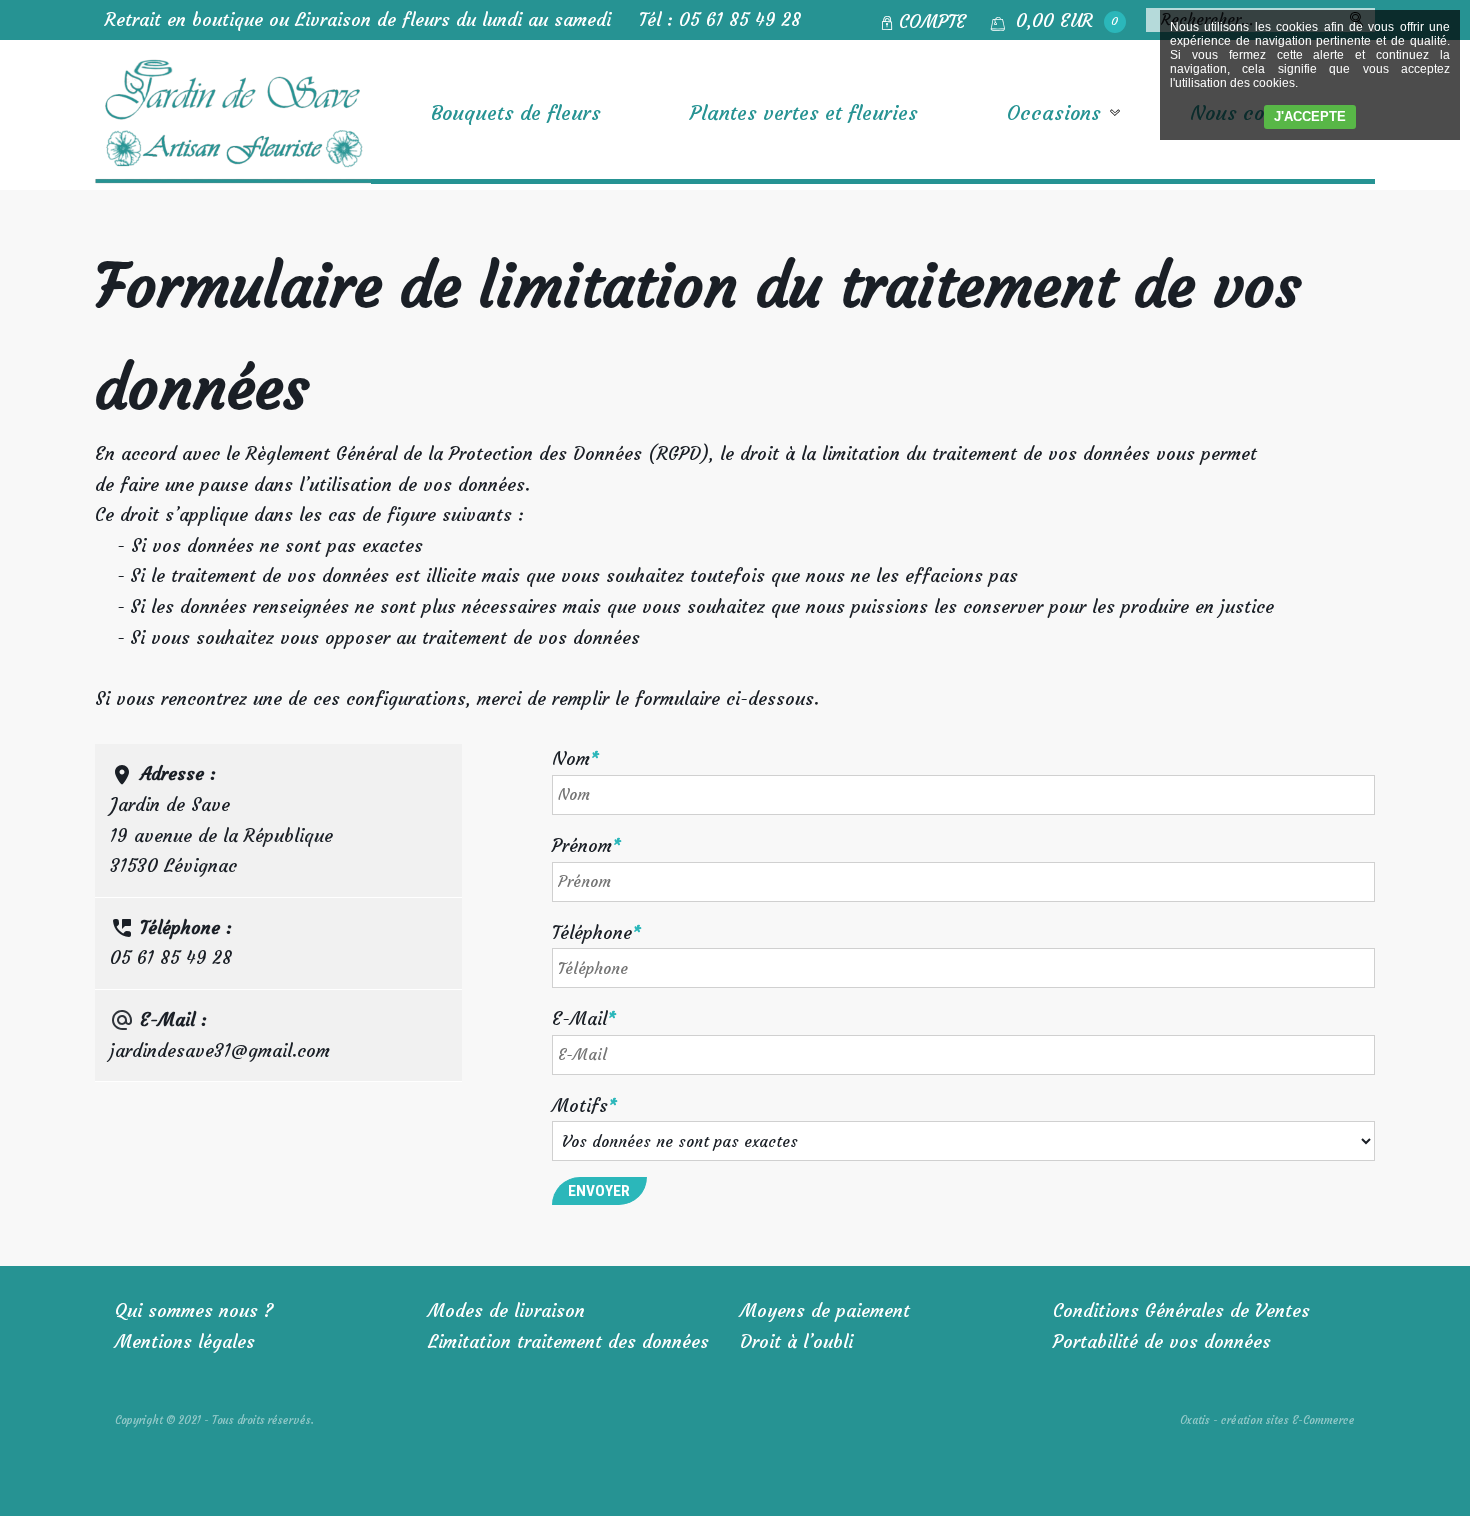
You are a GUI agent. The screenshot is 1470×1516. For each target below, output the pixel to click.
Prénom (587, 845)
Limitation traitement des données (568, 1341)
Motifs (585, 1105)
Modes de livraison (506, 1310)
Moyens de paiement (825, 1310)
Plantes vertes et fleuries (804, 112)
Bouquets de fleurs (516, 112)
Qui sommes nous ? (194, 1310)
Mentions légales (185, 1341)
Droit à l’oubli (796, 1341)
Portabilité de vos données (1162, 1341)
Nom (576, 758)
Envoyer (599, 1191)
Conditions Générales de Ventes (1181, 1310)
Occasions (1054, 112)
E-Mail (584, 1018)
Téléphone (597, 932)
